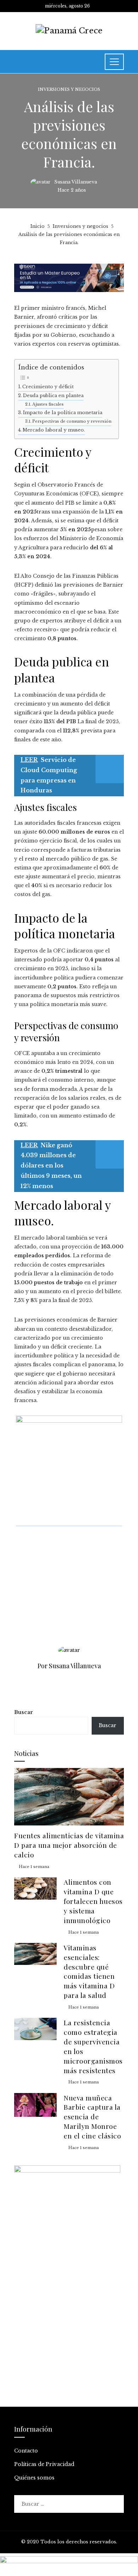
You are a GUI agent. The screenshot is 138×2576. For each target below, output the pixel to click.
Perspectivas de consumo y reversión (72, 421)
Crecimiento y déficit (48, 387)
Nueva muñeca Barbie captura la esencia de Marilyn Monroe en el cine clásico (92, 2117)
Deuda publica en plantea (53, 396)
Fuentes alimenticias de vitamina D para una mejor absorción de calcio (69, 1845)
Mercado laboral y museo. (54, 430)
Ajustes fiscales (48, 404)
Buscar (24, 1712)
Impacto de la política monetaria (63, 413)
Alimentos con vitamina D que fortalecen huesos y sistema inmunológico (93, 1901)
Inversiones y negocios (69, 90)
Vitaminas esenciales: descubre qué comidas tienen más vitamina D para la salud (89, 1971)
